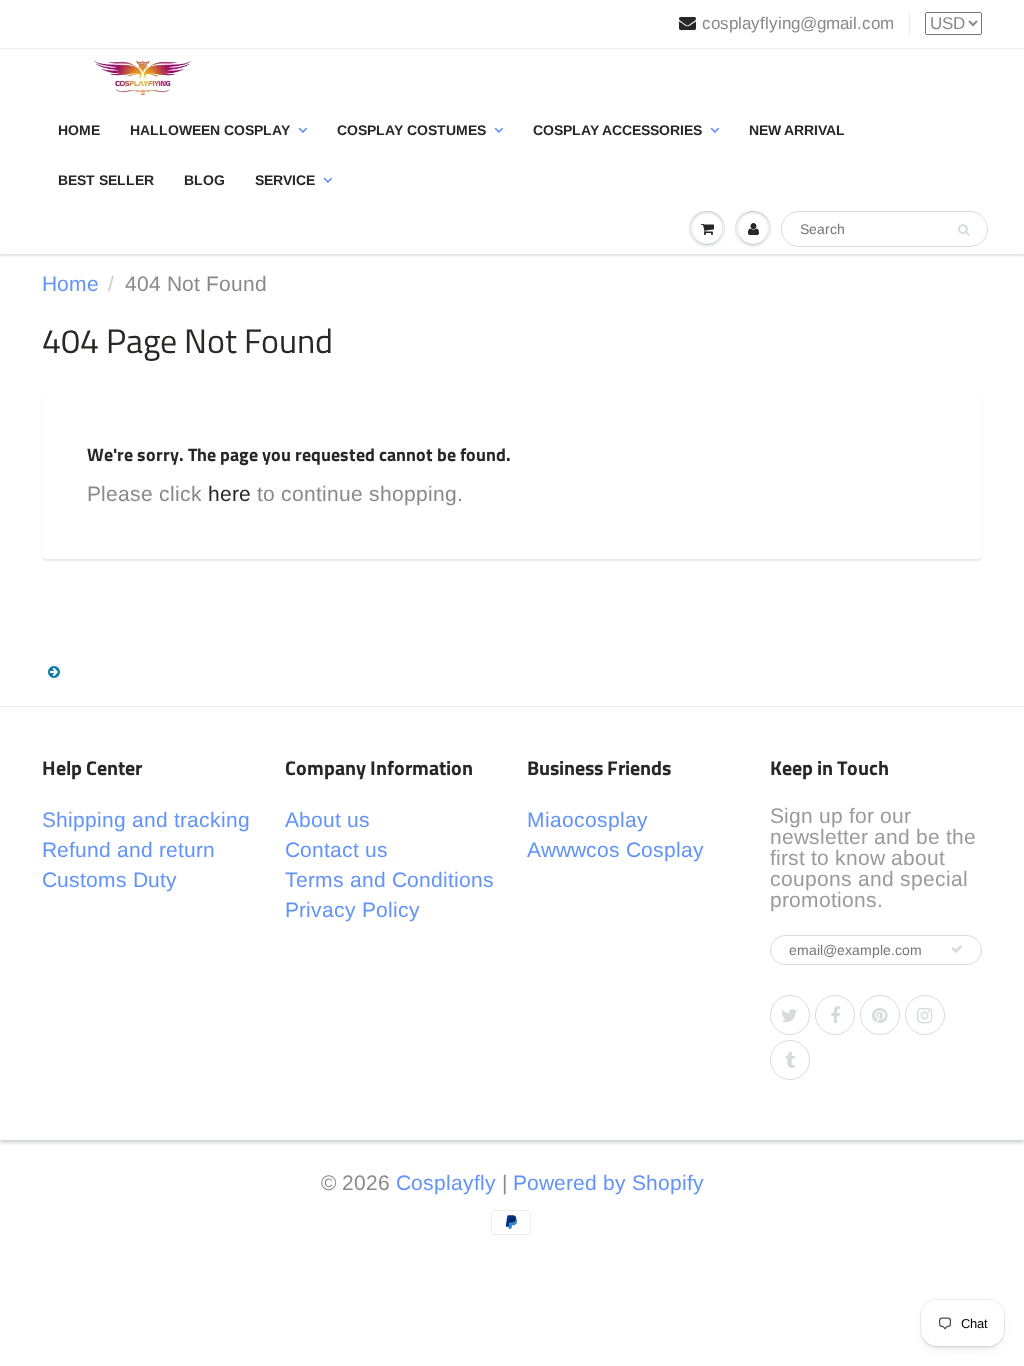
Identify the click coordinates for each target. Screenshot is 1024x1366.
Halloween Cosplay (210, 130)
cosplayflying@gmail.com (798, 23)
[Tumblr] (790, 1060)
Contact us (336, 849)
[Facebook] (835, 1015)
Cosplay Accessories (617, 130)
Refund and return (128, 849)
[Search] (963, 230)
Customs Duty (109, 879)
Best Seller (106, 180)
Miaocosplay (587, 819)
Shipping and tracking (146, 819)
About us (327, 819)
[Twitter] (790, 1015)
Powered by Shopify (608, 1182)
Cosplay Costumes (411, 130)
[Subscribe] (957, 949)
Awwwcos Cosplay (615, 849)
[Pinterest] (880, 1015)
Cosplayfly (446, 1182)
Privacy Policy (352, 909)
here (229, 493)
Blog (204, 180)
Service (285, 180)
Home (79, 130)
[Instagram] (925, 1015)
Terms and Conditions (389, 879)
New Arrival (797, 130)
